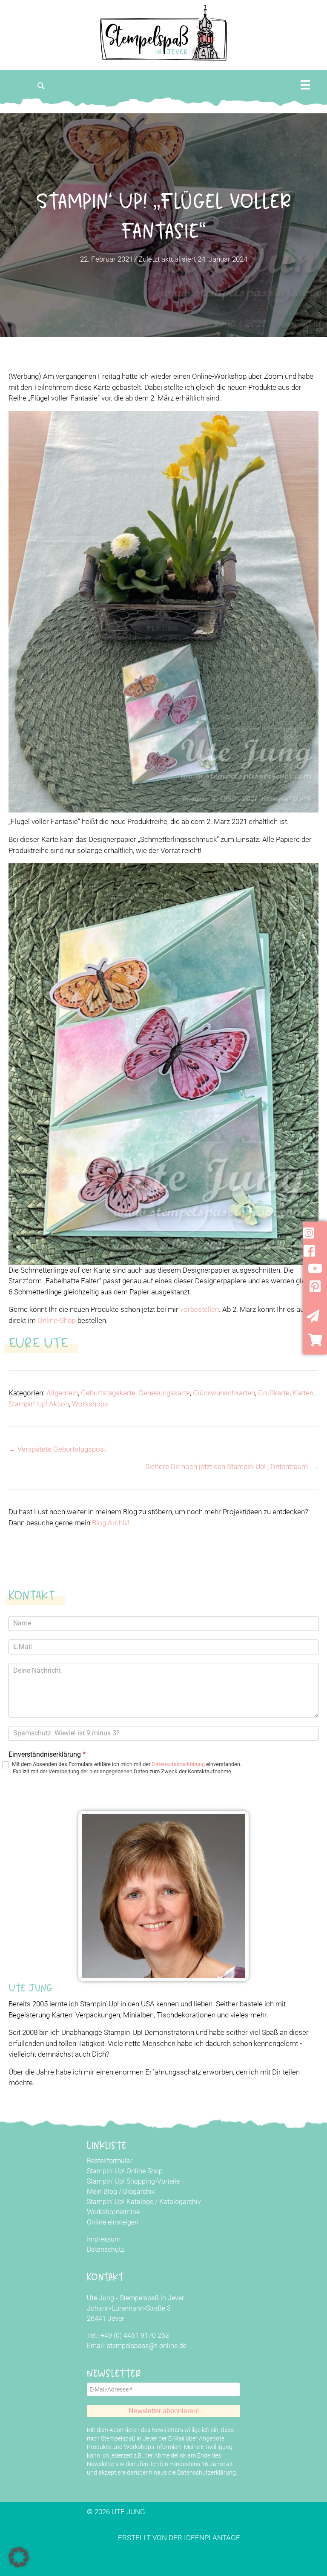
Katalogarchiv (180, 2202)
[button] (41, 86)
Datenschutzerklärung (178, 1764)
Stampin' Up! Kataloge (120, 2202)
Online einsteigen (113, 2222)
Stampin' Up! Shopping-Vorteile (133, 2181)
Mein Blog (102, 2191)
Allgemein (62, 1393)
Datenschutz (106, 2249)
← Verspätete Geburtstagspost (57, 1449)
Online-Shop (57, 1320)
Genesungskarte (164, 1393)
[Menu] (305, 85)
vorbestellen (199, 1309)
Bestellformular (110, 2161)
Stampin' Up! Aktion (39, 1404)
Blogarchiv (139, 2191)
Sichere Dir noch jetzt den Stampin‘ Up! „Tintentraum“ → (232, 1467)
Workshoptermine (113, 2212)
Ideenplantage (212, 2538)
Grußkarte (274, 1393)
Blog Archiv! (111, 1523)
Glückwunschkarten (224, 1393)
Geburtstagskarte (108, 1393)
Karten (303, 1393)
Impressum (104, 2239)
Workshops (90, 1404)
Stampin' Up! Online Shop (125, 2171)
